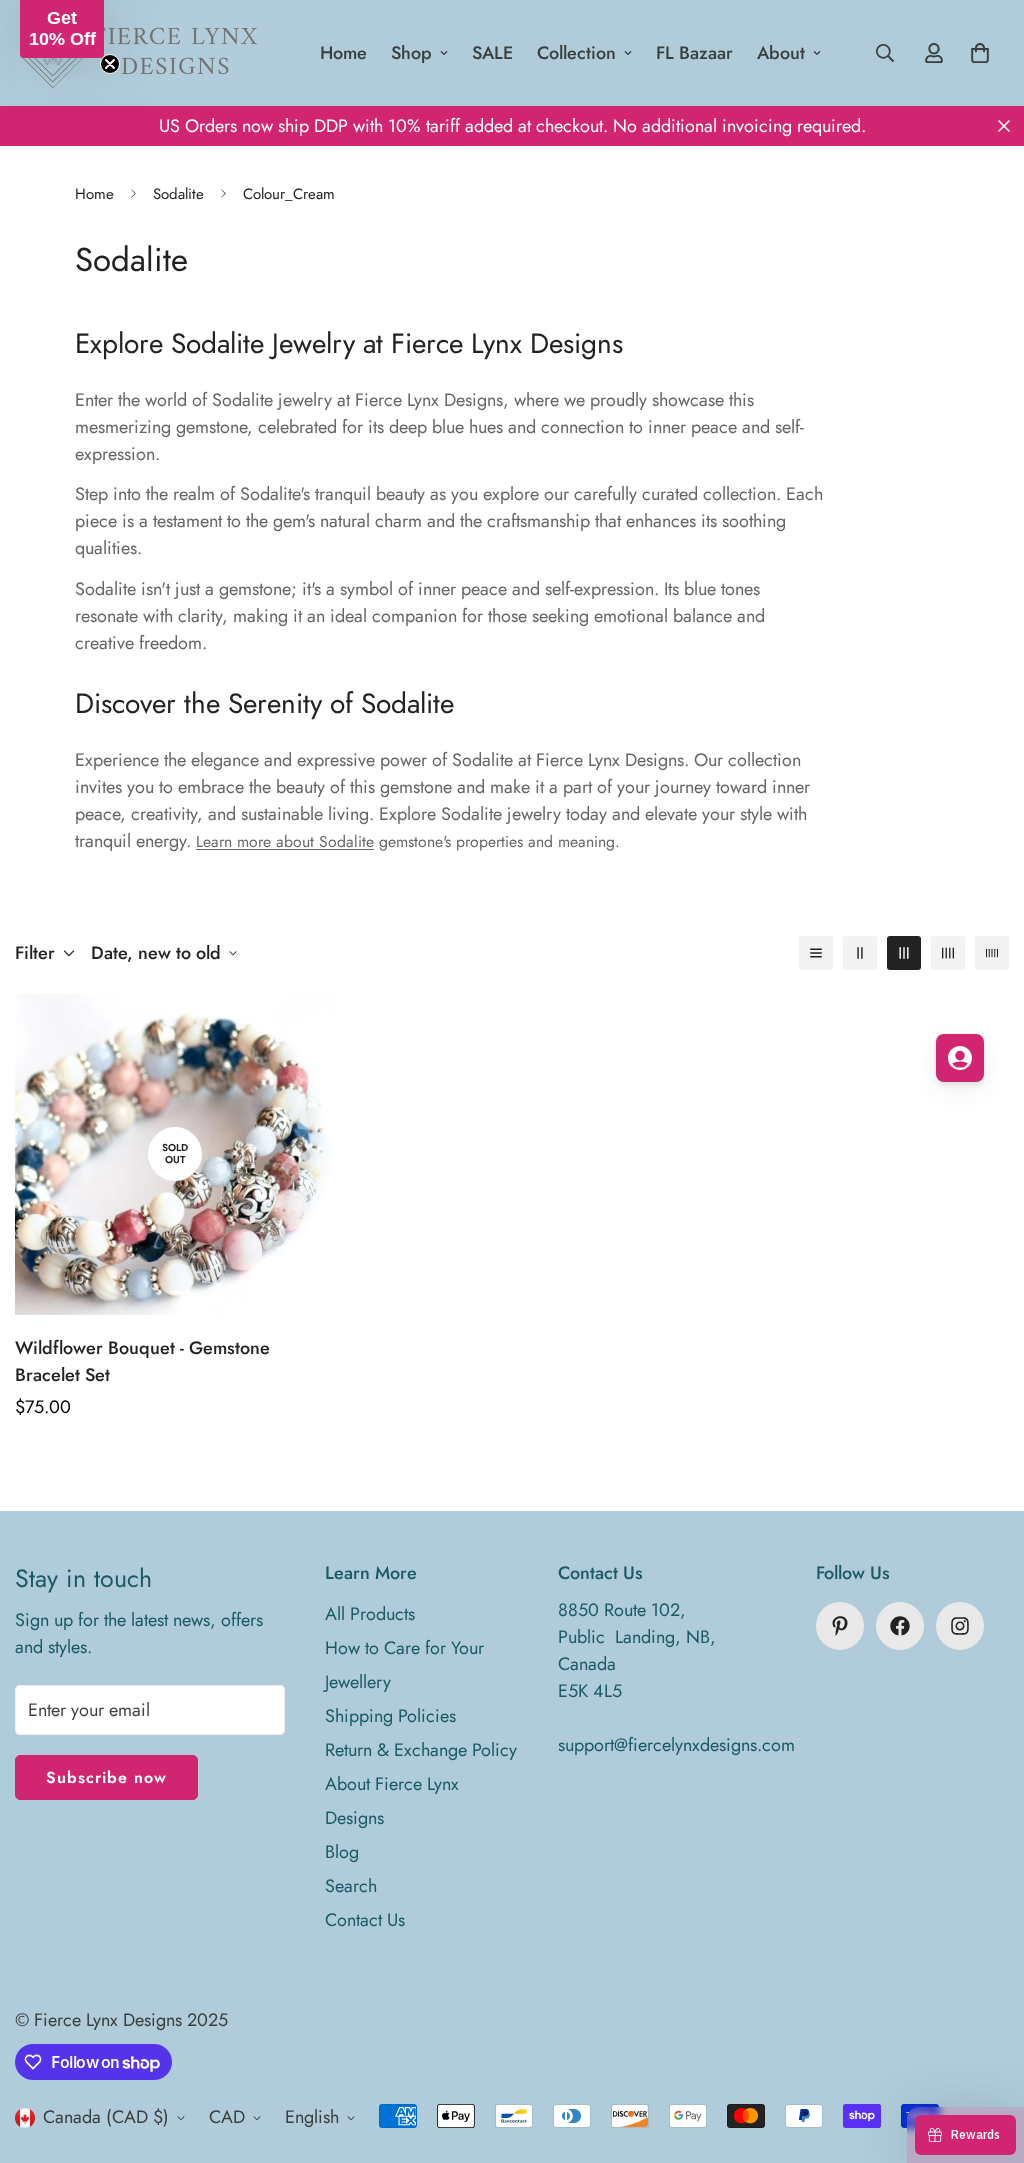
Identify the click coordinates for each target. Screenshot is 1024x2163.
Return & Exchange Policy (421, 1750)
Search (351, 1886)
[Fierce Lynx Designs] (140, 53)
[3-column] (904, 953)
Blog (342, 1852)
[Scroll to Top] (985, 2054)
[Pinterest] (840, 1626)
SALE (492, 53)
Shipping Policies (390, 1716)
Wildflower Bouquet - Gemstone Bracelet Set (142, 1361)
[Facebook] (900, 1626)
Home (343, 53)
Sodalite (178, 194)
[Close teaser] (110, 64)
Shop (411, 53)
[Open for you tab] (960, 1058)
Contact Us (365, 1920)
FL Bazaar (694, 53)
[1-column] (816, 953)
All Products (370, 1614)
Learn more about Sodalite (285, 841)
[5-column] (992, 953)
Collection (576, 53)
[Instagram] (960, 1626)
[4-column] (948, 953)
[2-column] (860, 953)
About (781, 53)
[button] (62, 29)
